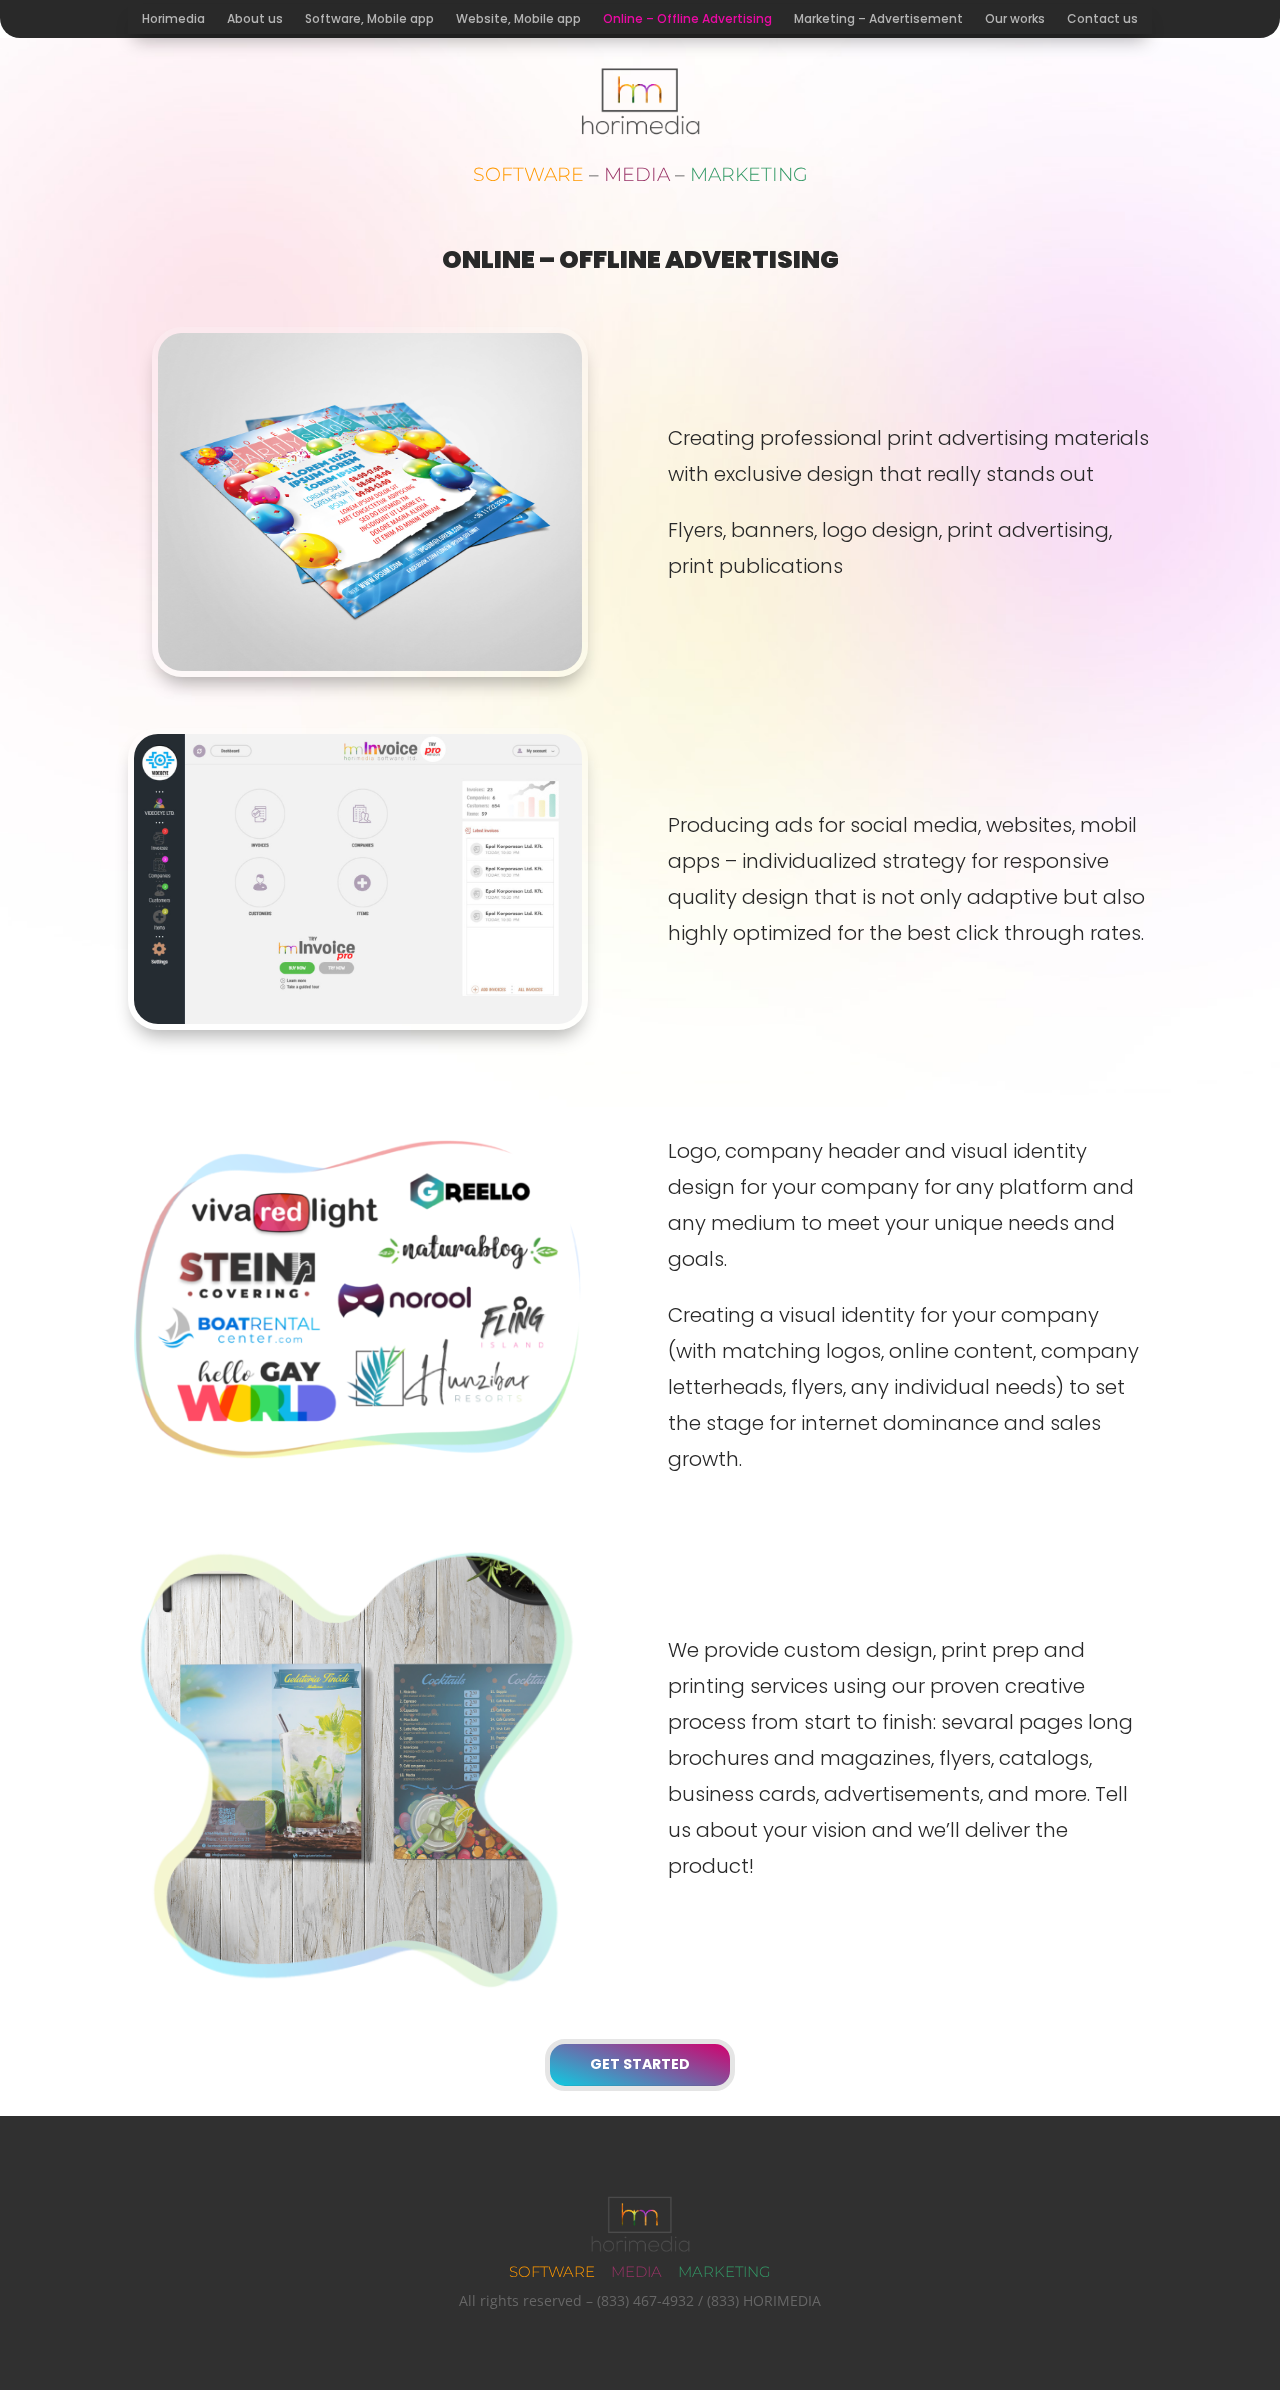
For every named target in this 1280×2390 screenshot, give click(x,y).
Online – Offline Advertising (687, 19)
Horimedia (173, 19)
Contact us (1102, 19)
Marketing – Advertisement (878, 19)
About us (255, 19)
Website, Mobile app (518, 19)
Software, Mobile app (369, 19)
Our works (1015, 19)
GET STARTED (640, 2064)
